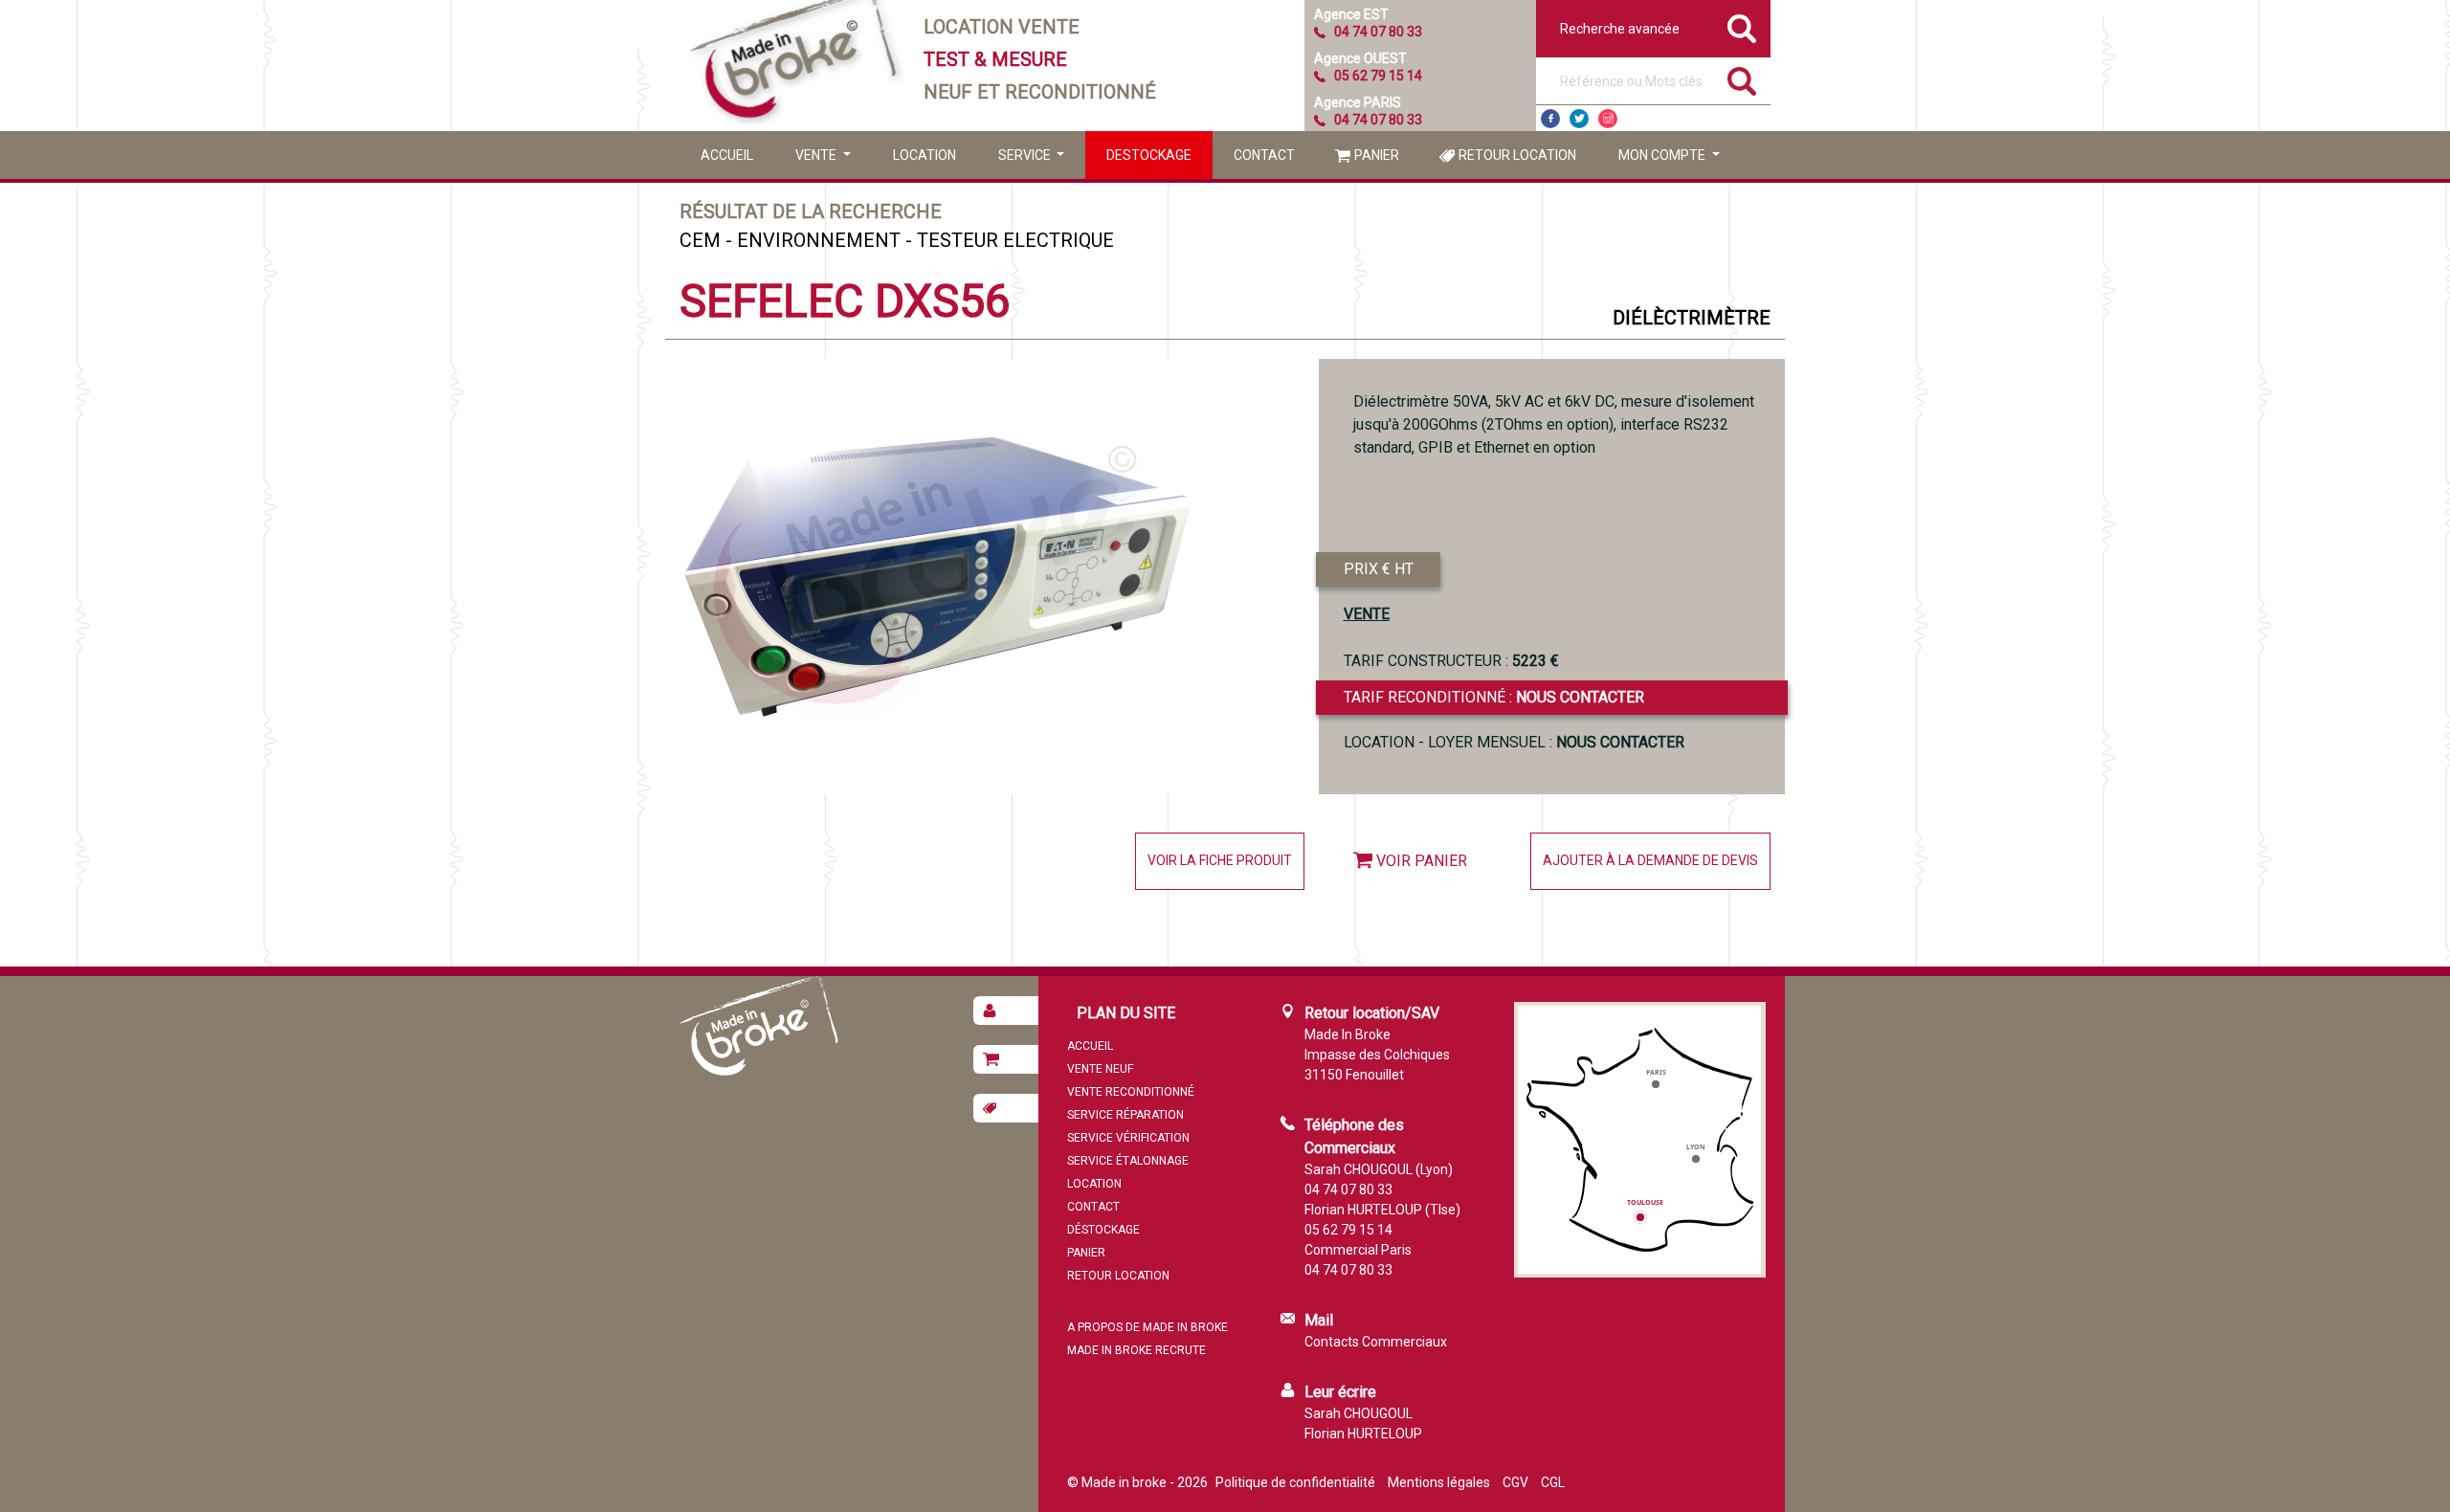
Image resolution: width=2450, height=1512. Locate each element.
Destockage (1149, 155)
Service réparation (1125, 1115)
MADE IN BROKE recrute (1136, 1350)
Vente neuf (1100, 1069)
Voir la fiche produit (1220, 860)
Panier (1377, 155)
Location (924, 155)
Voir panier (1422, 861)
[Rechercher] (1742, 81)
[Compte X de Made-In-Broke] (1579, 119)
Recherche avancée (1620, 29)
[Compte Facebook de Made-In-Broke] (1550, 119)
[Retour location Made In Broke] (1006, 1108)
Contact (1264, 155)
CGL (1553, 1482)
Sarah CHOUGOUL (1359, 1413)
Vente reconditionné (1131, 1092)
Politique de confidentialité (1295, 1482)
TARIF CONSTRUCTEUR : (1451, 661)
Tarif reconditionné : (1494, 697)
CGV (1515, 1482)
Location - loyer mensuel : (1514, 742)
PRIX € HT (1379, 569)
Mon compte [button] (1663, 155)
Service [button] (1026, 155)
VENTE (1367, 614)
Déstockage (1103, 1230)
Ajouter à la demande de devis (1650, 860)
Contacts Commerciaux (1376, 1342)
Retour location (1517, 155)
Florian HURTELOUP (1363, 1434)
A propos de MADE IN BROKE (1147, 1327)
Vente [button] (817, 155)
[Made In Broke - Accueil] (794, 66)
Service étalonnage (1128, 1161)
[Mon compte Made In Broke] (1006, 1011)
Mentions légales (1439, 1482)
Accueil (727, 155)
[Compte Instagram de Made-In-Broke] (1608, 119)
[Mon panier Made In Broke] (1006, 1059)
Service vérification (1128, 1138)
